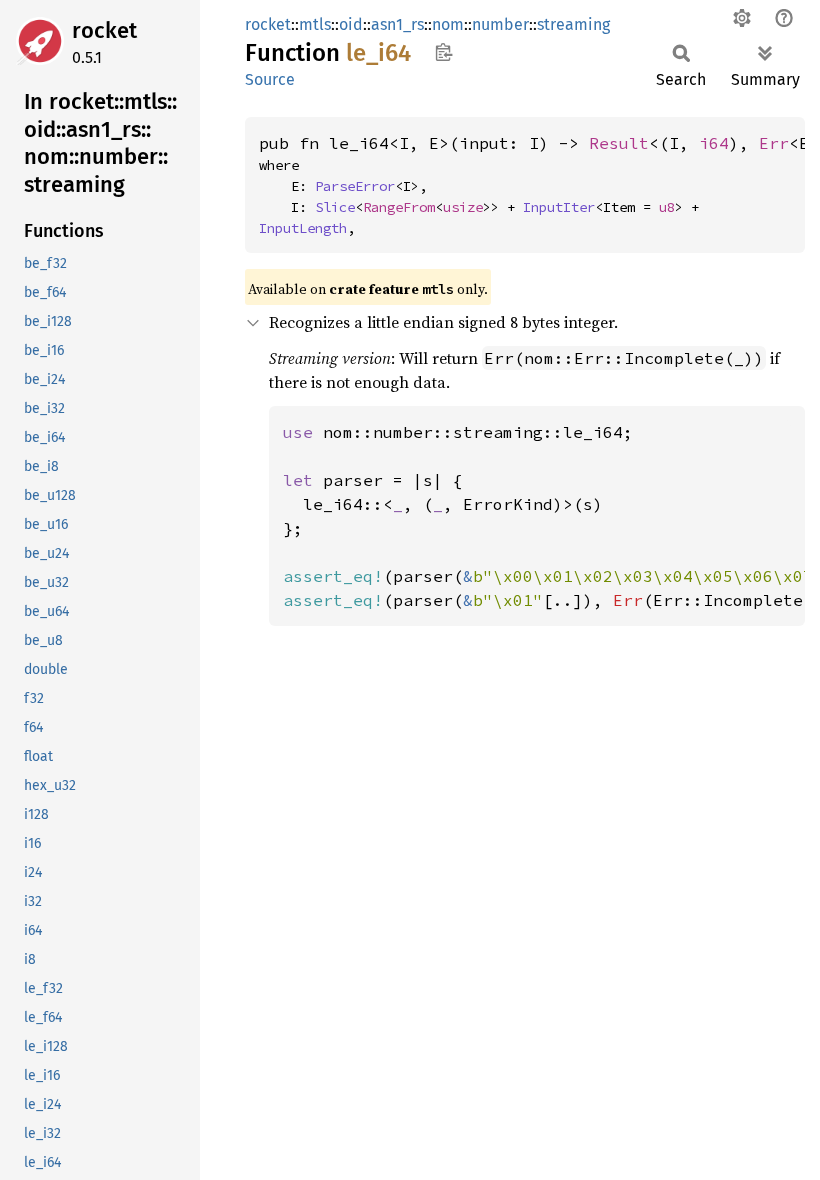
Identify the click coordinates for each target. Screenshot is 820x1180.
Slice (335, 207)
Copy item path (443, 52)
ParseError (355, 186)
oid (351, 24)
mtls (315, 24)
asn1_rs (397, 24)
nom (448, 24)
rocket (104, 30)
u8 (667, 207)
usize (463, 207)
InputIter (559, 207)
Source (270, 79)
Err (774, 143)
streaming (573, 24)
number (500, 24)
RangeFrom (399, 207)
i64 (714, 143)
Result (619, 143)
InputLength (303, 228)
